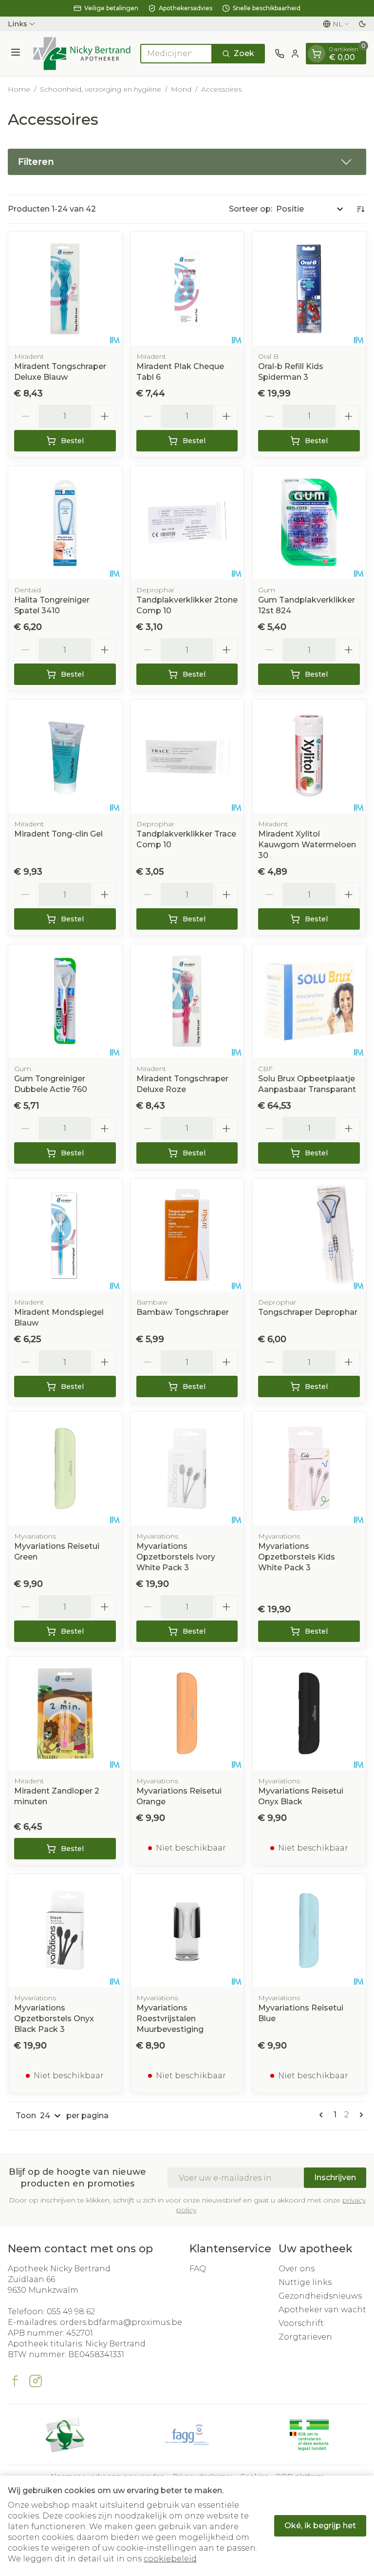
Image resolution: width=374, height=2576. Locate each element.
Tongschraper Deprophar (308, 1312)
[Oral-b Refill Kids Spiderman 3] (309, 289)
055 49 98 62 (71, 2312)
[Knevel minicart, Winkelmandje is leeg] (317, 54)
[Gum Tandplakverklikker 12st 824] (309, 523)
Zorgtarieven (305, 2337)
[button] (187, 162)
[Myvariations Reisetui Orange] (187, 1713)
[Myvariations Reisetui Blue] (309, 1931)
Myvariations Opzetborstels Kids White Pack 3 (297, 1557)
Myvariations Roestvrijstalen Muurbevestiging (170, 2019)
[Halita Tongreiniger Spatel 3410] (65, 523)
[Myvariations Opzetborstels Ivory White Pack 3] (187, 1469)
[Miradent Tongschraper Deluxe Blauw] (65, 289)
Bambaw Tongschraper (183, 1312)
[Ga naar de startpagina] (82, 54)
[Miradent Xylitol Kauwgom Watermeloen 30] (309, 756)
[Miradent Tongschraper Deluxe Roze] (187, 1001)
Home (19, 89)
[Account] (295, 54)
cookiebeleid (170, 2559)
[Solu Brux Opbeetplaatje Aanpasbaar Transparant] (309, 1001)
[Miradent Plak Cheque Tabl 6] (187, 289)
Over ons (297, 2269)
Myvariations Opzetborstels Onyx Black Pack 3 (54, 2019)
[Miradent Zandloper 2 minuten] (65, 1713)
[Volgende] (359, 2115)
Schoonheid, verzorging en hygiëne (101, 89)
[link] (323, 2115)
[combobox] (176, 54)
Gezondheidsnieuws (320, 2296)
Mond (181, 89)
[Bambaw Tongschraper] (187, 1235)
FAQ (198, 2269)
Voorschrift (301, 2323)
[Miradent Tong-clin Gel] (65, 756)
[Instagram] (36, 2381)
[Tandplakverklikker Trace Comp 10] (187, 756)
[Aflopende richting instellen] (360, 209)
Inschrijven (335, 2177)
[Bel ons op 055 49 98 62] (280, 54)
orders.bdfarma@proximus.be (121, 2322)
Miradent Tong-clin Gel (58, 834)
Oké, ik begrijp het (320, 2526)
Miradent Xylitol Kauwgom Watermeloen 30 (307, 845)
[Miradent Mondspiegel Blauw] (65, 1235)
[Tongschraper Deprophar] (309, 1235)
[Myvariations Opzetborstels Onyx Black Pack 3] (65, 1931)
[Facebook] (15, 2381)
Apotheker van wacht (322, 2310)
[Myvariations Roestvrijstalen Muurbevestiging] (187, 1931)
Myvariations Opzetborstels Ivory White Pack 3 (176, 1557)
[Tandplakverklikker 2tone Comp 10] (187, 523)
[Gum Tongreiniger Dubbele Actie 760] (65, 1001)
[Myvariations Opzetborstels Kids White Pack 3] (309, 1469)
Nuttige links (305, 2282)
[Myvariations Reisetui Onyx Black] (309, 1713)
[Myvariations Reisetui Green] (65, 1469)
